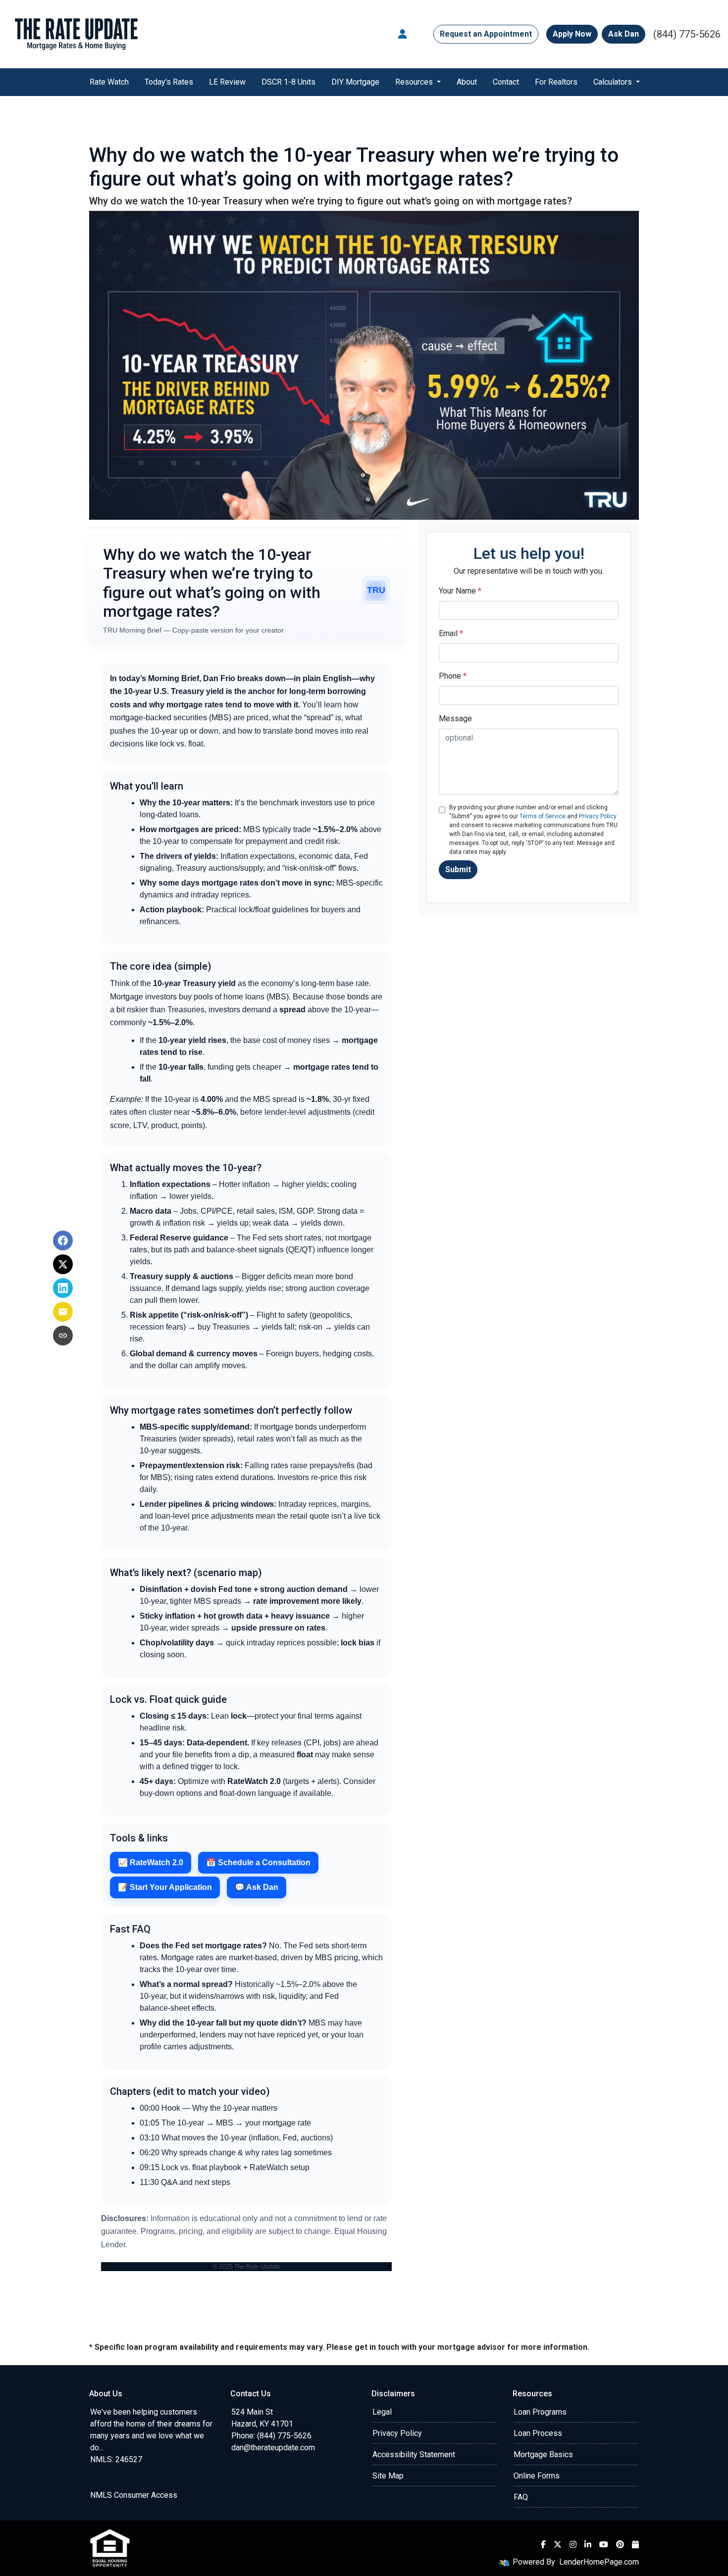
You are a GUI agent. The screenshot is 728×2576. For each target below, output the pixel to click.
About (467, 82)
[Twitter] (558, 2544)
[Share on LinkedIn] (63, 1288)
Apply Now (572, 34)
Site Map (388, 2476)
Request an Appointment (486, 34)
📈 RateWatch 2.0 (151, 1862)
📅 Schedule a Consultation (258, 1862)
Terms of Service (543, 816)
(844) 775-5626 (687, 34)
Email (451, 633)
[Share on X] (63, 1264)
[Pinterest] (620, 2544)
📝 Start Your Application (165, 1887)
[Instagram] (573, 2544)
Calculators (614, 82)
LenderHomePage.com (599, 2562)
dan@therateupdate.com (273, 2448)
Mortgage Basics (543, 2454)
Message (455, 718)
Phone (453, 676)
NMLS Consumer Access (134, 2495)
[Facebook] (543, 2544)
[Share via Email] (63, 1312)
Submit (458, 869)
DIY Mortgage (355, 82)
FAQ (521, 2497)
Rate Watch (109, 82)
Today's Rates (169, 82)
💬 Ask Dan (257, 1887)
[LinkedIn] (588, 2544)
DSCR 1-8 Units (288, 82)
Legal (382, 2412)
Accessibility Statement (414, 2454)
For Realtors (556, 82)
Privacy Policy (598, 816)
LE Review (227, 82)
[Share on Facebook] (63, 1240)
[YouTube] (604, 2544)
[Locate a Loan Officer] (403, 34)
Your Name (460, 591)
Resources (415, 82)
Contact (506, 82)
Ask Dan (624, 34)
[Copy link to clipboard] (63, 1336)
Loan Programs (540, 2412)
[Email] (635, 2544)
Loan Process (538, 2433)
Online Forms (537, 2476)
